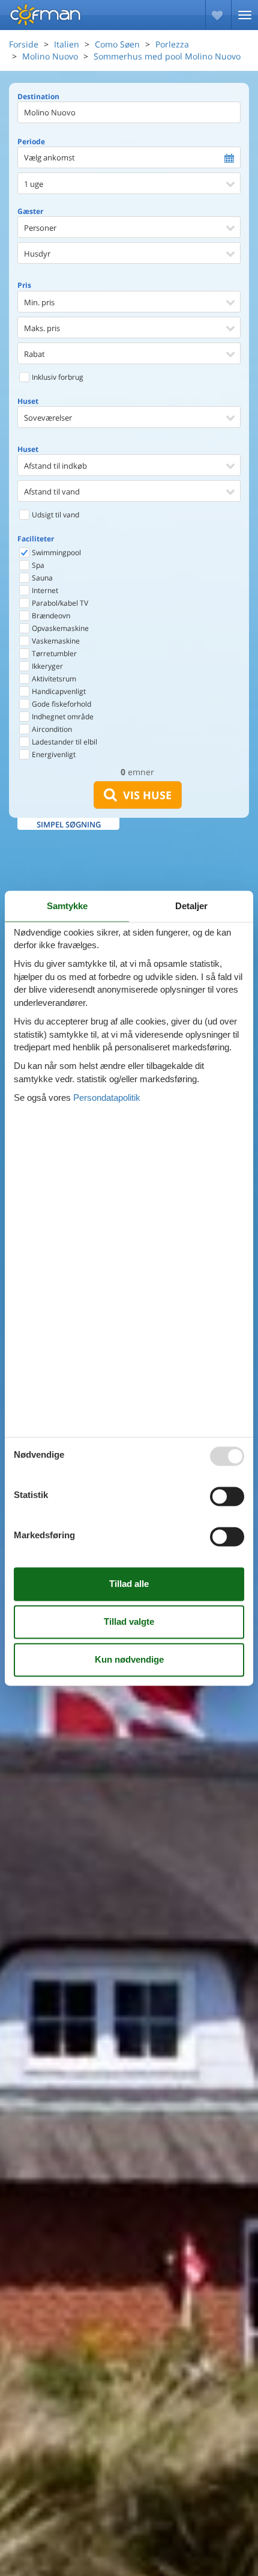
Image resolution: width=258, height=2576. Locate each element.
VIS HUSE (144, 795)
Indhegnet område (62, 717)
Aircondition (51, 729)
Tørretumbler (53, 653)
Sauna (41, 578)
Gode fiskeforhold (61, 704)
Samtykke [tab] (67, 906)
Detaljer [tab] (191, 906)
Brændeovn (50, 616)
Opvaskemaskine (59, 628)
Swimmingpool (55, 553)
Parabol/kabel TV (59, 603)
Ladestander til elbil (64, 742)
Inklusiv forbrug (57, 377)
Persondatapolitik (107, 1098)
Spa (37, 565)
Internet (44, 590)
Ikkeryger (46, 666)
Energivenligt (53, 754)
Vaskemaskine (55, 641)
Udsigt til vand (55, 515)
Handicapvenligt (58, 691)
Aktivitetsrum (53, 679)
